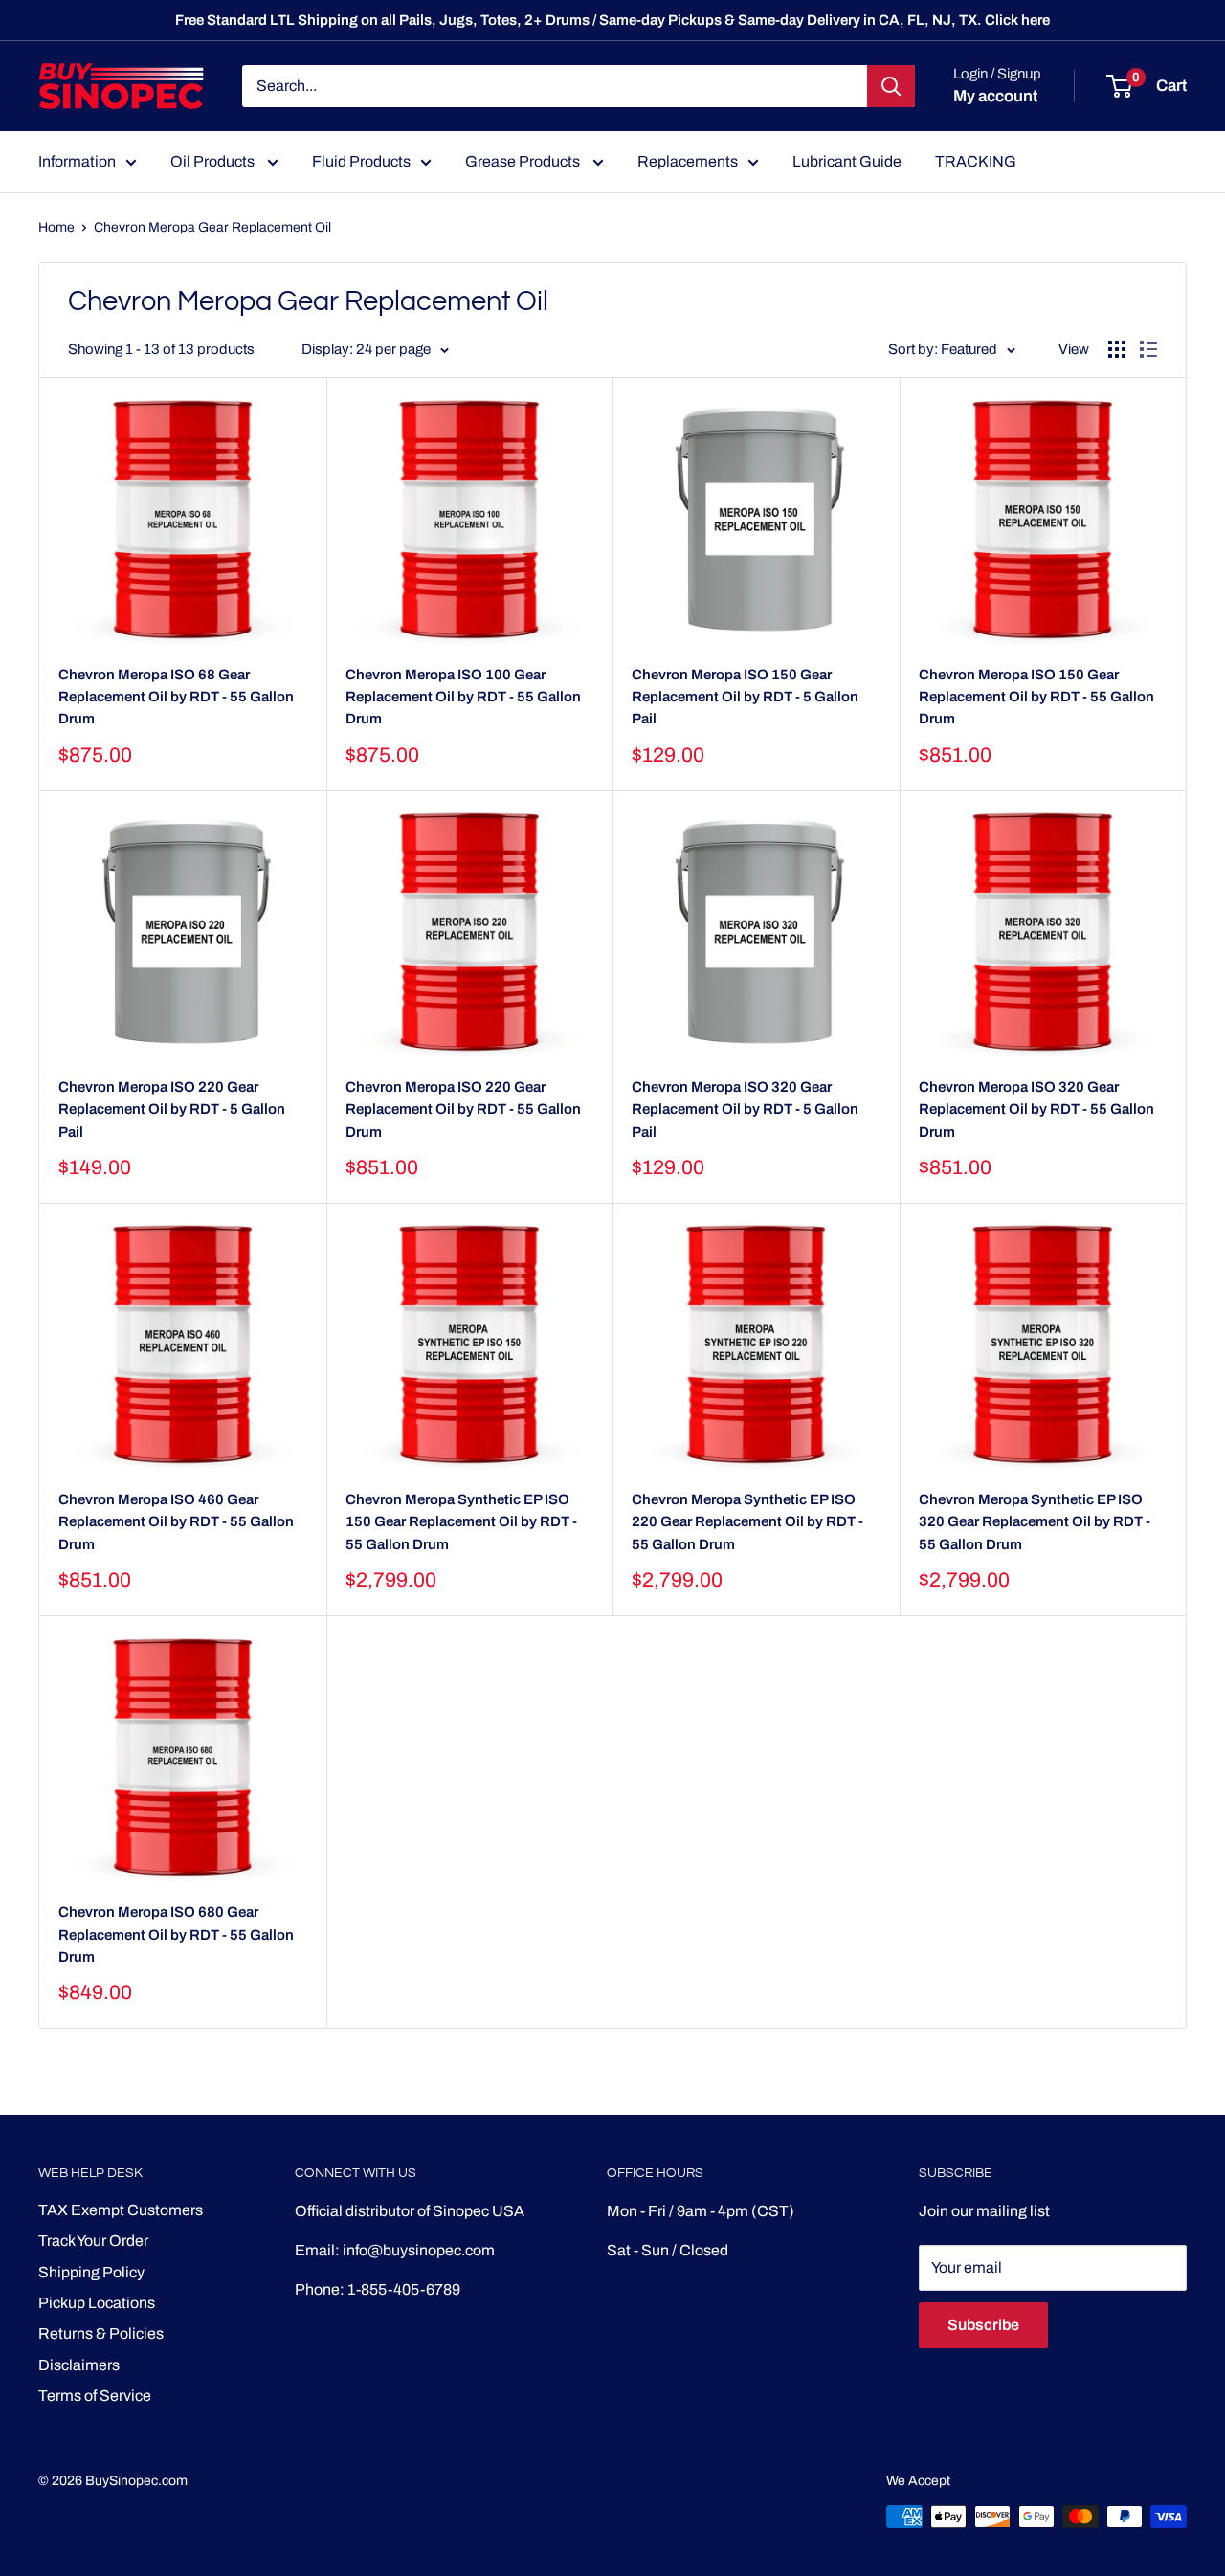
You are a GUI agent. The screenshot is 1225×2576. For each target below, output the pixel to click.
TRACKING (976, 161)
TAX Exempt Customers (121, 2210)
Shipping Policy (91, 2272)
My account (995, 96)
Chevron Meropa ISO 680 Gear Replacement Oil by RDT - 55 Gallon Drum (176, 1934)
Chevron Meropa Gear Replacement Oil (212, 227)
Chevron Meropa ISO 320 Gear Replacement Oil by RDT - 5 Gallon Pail (745, 1110)
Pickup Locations (97, 2303)
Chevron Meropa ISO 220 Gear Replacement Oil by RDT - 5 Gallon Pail (172, 1110)
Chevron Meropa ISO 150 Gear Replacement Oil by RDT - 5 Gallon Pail (745, 697)
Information (77, 161)
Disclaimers (79, 2365)
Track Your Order (93, 2241)
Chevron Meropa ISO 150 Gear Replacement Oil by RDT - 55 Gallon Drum (1036, 697)
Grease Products (524, 161)
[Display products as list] (1148, 349)
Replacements (688, 161)
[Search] (891, 86)
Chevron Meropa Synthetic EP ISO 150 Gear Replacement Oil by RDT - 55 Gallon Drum (461, 1522)
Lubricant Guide (847, 161)
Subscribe (983, 2325)
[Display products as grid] (1117, 349)
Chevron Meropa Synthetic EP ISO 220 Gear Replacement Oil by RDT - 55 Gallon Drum (747, 1522)
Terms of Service (95, 2396)
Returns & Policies (101, 2333)
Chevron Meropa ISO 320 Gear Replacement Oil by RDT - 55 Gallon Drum (1036, 1110)
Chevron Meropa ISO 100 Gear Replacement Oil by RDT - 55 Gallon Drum (463, 697)
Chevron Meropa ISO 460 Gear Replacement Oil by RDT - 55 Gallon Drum (176, 1522)
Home (56, 227)
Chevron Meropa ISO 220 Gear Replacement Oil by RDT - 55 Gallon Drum (463, 1110)
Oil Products (214, 161)
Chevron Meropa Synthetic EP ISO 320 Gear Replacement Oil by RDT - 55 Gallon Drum (1035, 1522)
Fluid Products (361, 161)
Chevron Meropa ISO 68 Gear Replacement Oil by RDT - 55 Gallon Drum (176, 697)
